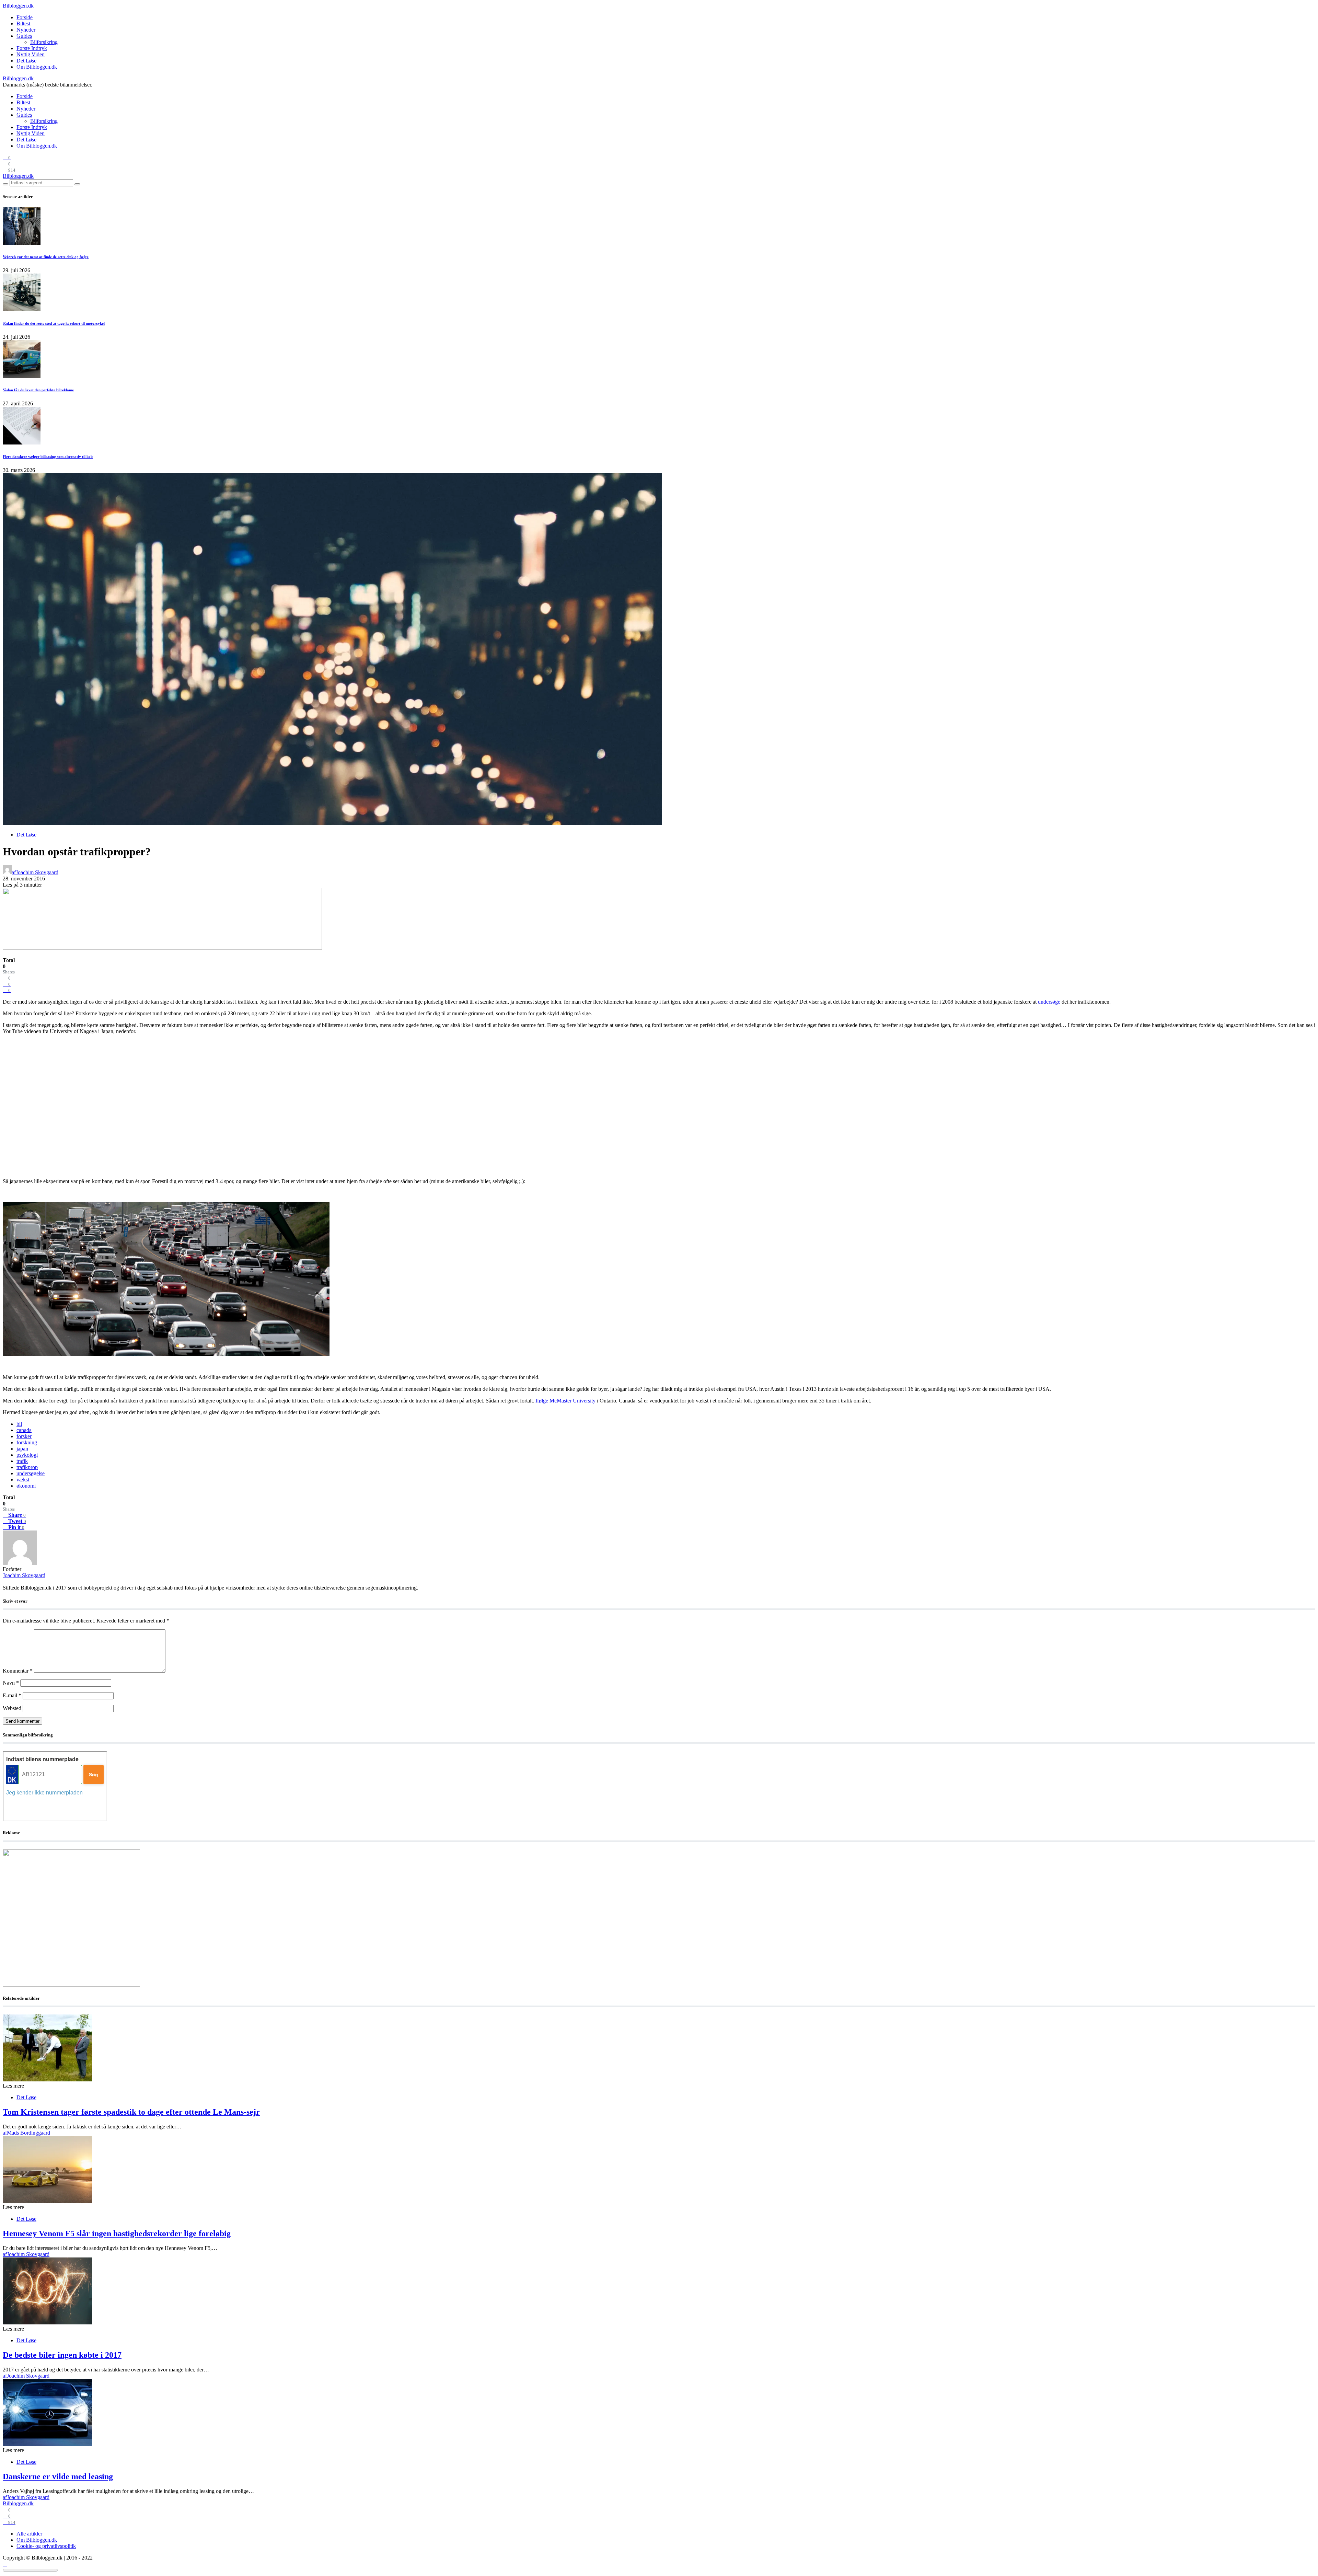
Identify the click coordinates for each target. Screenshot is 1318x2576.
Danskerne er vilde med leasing (58, 2476)
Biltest (23, 24)
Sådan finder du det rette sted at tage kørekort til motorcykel (54, 323)
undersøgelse (31, 1473)
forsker (24, 1436)
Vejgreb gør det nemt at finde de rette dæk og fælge (46, 257)
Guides (24, 36)
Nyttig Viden (31, 54)
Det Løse (26, 61)
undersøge (1049, 1002)
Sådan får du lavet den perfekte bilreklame (38, 390)
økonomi (26, 1486)
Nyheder (26, 30)
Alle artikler (29, 2534)
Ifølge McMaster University (565, 1401)
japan (22, 1449)
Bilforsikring (44, 42)
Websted (12, 1708)
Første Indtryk (32, 48)
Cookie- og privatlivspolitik (46, 2546)
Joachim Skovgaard (24, 1575)
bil (19, 1424)
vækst (23, 1480)
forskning (27, 1442)
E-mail (12, 1695)
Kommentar (18, 1671)
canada (24, 1430)
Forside (25, 17)
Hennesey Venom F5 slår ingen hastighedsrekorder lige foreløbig (117, 2233)
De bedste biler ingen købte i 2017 (62, 2355)
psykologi (27, 1455)
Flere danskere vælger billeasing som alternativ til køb (48, 457)
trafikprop (27, 1467)
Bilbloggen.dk (18, 6)
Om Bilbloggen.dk (37, 67)
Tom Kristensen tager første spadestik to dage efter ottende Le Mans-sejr (131, 2112)
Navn (11, 1683)
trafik (22, 1461)
